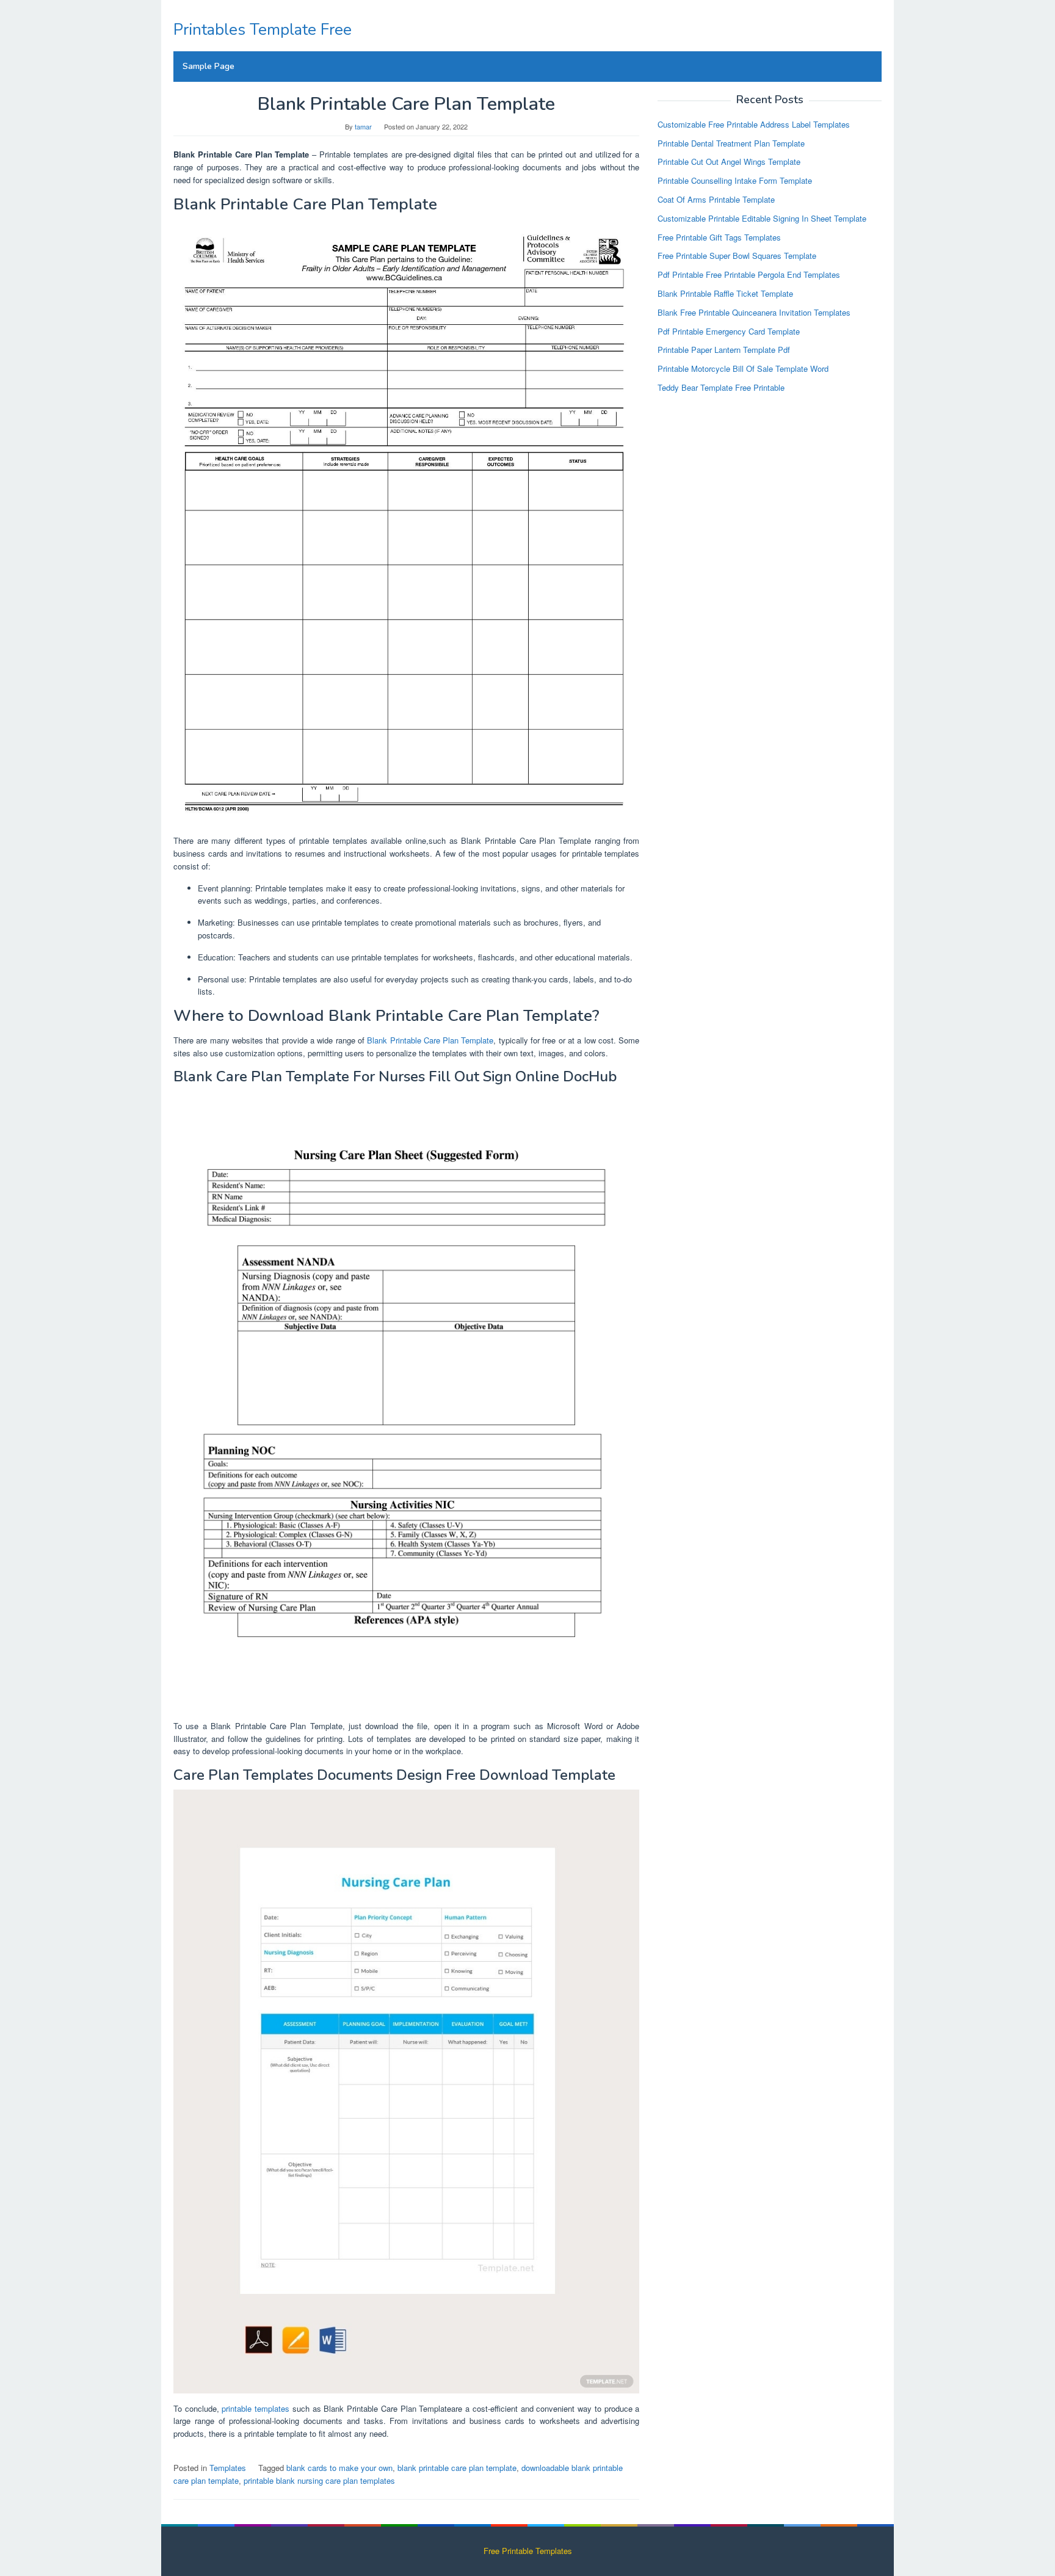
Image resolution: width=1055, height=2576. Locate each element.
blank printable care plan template (457, 2468)
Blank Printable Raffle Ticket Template (725, 293)
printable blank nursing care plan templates (319, 2480)
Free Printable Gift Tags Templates (719, 237)
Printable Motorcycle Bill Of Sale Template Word (743, 368)
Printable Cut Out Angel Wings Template (729, 161)
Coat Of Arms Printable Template (716, 199)
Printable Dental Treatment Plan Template (731, 143)
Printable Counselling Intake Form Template (735, 180)
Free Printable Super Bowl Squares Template (737, 256)
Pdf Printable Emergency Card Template (729, 331)
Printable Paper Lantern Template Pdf (724, 350)
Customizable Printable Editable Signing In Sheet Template (762, 218)
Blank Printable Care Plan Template (430, 1040)
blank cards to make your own (339, 2468)
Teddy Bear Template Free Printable (721, 387)
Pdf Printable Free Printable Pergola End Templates (749, 274)
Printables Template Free (263, 30)
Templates (228, 2468)
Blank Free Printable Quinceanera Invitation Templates (754, 312)
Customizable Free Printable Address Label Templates (754, 124)
